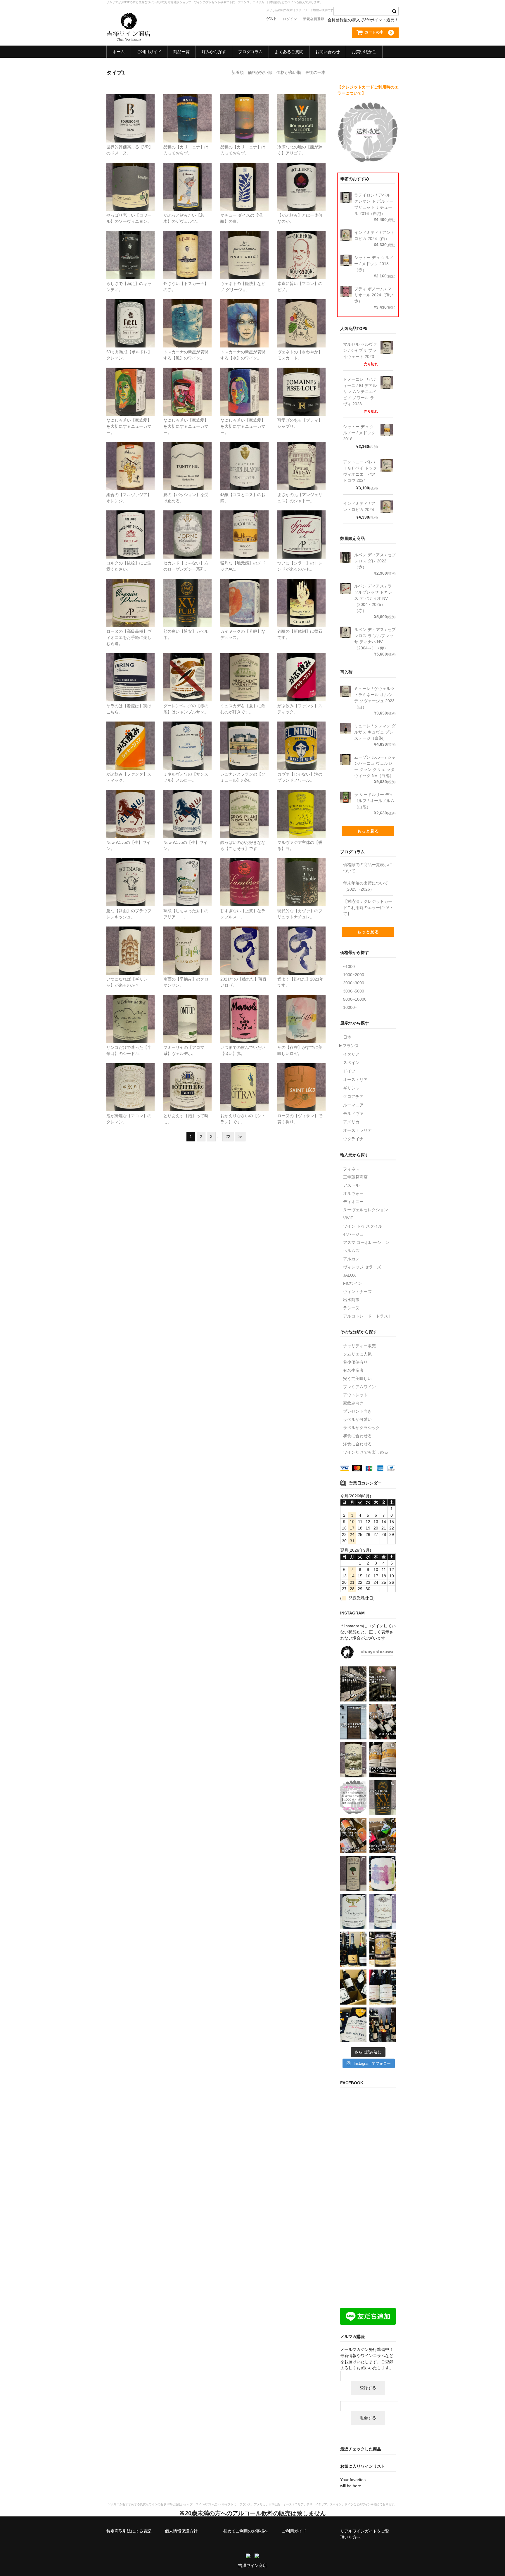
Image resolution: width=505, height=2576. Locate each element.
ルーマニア (353, 1105)
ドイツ (349, 1071)
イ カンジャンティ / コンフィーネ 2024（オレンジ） (131, 380)
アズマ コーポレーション (366, 1242)
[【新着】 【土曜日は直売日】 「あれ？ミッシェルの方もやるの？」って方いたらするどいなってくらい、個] (383, 1987)
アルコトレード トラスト (368, 1316)
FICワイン (353, 1283)
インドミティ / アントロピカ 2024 (359, 506)
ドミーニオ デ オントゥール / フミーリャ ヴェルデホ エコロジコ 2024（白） (188, 1010)
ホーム (119, 52)
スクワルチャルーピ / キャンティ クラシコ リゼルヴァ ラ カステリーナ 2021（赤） (132, 246)
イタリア (351, 1054)
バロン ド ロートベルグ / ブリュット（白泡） (189, 1075)
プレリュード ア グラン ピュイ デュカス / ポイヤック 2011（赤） (132, 525)
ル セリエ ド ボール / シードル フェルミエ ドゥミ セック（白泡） (131, 1007)
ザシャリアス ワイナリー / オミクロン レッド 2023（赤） (131, 938)
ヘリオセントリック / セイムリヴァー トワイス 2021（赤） (302, 938)
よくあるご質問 (289, 52)
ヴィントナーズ (357, 1292)
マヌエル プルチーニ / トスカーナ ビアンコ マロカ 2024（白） (245, 311)
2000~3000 (354, 983)
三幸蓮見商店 (355, 1177)
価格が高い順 (289, 72)
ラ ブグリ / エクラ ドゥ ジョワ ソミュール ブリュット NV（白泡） (246, 737)
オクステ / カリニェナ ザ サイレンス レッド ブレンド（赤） (245, 106)
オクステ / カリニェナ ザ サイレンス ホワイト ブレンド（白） (188, 106)
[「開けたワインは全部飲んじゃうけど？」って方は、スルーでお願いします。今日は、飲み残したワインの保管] (353, 1722)
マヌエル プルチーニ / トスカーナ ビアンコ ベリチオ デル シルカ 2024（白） (188, 314)
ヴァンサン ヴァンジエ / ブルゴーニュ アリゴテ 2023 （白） (302, 106)
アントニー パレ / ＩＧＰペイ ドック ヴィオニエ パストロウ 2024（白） (131, 594)
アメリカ (351, 1122)
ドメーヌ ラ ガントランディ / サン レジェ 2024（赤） (303, 1075)
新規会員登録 (314, 19)
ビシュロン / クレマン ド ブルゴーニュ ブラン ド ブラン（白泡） (132, 1075)
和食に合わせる (357, 1436)
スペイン (351, 1063)
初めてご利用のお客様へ (246, 2531)
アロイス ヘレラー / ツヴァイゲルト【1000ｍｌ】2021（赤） (302, 175)
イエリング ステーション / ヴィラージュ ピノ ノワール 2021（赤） (131, 665)
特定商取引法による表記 (129, 2531)
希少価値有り (355, 1362)
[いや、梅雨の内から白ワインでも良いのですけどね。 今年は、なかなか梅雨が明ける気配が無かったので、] (353, 1760)
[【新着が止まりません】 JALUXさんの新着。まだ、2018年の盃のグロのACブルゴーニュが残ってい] (353, 1911)
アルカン (351, 1259)
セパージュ (353, 1234)
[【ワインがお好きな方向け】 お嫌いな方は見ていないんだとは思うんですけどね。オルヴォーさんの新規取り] (353, 1987)
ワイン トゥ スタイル (363, 1226)
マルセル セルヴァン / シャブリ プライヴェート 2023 (360, 350)
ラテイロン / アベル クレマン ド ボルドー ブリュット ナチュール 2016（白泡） (131, 314)
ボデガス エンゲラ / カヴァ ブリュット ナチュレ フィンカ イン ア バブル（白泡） (302, 873)
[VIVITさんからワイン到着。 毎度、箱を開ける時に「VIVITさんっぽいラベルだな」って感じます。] (353, 1835)
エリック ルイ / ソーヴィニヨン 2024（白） (131, 172)
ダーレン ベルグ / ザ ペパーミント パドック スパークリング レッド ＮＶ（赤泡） (188, 668)
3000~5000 (354, 991)
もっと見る (368, 831)
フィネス (351, 1169)
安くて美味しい (357, 1379)
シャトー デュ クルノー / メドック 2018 (359, 433)
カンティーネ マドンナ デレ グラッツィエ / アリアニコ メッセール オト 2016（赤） (188, 873)
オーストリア (355, 1080)
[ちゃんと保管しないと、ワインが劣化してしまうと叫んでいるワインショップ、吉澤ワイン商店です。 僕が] (383, 1722)
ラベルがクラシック (362, 1428)
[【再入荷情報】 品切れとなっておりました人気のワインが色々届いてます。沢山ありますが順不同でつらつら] (383, 1949)
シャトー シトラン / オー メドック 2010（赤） (245, 1075)
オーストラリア (357, 1130)
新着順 (238, 72)
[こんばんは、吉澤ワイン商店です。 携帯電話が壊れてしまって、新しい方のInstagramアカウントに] (353, 1873)
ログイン (290, 19)
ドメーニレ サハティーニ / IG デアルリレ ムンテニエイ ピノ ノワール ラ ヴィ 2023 (360, 392)
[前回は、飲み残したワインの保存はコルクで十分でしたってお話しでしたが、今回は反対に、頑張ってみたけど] (383, 1684)
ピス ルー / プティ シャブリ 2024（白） (303, 377)
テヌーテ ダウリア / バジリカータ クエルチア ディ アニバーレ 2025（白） (302, 805)
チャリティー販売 (359, 1346)
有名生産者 (353, 1370)
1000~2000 (354, 975)
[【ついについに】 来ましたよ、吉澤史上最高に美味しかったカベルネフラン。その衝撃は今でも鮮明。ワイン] (383, 1873)
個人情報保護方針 (181, 2531)
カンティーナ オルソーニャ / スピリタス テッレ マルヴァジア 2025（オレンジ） (131, 457)
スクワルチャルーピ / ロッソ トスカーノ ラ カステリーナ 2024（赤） (189, 246)
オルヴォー (353, 1193)
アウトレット (355, 1395)
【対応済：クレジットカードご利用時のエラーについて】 (368, 908)
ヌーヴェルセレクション (366, 1210)
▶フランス (349, 1046)
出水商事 (351, 1300)
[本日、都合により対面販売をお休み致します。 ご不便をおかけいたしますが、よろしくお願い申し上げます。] (353, 1684)
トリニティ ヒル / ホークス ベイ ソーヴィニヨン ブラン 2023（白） (188, 457)
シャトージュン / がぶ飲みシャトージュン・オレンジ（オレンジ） (131, 733)
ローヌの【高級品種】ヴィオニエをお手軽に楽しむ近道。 (129, 637)
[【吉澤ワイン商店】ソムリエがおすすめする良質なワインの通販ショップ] (129, 38)
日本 (347, 1037)
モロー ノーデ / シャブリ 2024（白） (302, 588)
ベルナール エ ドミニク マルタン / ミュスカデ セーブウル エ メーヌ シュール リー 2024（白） (245, 671)
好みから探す (214, 52)
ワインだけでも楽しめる (366, 1452)
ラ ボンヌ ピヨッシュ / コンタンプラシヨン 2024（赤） (245, 591)
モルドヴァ (353, 1113)
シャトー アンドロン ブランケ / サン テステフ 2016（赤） (245, 454)
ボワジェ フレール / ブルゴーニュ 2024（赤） (131, 106)
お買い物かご (364, 52)
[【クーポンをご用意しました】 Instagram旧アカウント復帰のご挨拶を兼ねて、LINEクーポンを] (353, 1798)
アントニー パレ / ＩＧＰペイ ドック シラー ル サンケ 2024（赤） (302, 522)
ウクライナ (353, 1139)
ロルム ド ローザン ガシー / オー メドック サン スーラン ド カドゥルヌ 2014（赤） (188, 525)
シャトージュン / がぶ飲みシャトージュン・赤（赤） (302, 665)
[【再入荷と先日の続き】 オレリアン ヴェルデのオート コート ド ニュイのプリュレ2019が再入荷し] (353, 2025)
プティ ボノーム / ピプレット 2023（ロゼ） (302, 1004)
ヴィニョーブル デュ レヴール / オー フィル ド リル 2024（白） (245, 175)
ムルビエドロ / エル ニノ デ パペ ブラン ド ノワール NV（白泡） (302, 733)
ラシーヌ (351, 1308)
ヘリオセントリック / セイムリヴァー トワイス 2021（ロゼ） (245, 938)
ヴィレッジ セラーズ (362, 1267)
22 (228, 1136)
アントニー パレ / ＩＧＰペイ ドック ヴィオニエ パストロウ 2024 (360, 471)
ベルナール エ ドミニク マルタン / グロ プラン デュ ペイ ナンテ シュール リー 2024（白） (245, 808)
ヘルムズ (351, 1251)
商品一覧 (181, 52)
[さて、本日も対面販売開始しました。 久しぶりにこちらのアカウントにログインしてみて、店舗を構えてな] (383, 1835)
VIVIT (348, 1218)
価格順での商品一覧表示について (368, 868)
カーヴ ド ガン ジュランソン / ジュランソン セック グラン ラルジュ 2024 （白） (188, 942)
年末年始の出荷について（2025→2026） (366, 886)
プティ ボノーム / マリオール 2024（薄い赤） (245, 1007)
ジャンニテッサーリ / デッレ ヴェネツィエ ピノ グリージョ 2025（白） (245, 246)
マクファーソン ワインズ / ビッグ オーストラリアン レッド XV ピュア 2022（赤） (188, 594)
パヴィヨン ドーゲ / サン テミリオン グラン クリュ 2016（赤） (302, 454)
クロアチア (353, 1096)
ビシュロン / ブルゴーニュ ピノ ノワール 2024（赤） (302, 243)
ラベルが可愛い (357, 1419)
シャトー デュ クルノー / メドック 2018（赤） (246, 522)
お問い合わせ (328, 52)
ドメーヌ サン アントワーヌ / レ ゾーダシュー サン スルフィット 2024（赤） (188, 737)
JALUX (349, 1275)
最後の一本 (315, 72)
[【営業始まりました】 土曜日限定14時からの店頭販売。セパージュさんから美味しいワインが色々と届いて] (383, 2025)
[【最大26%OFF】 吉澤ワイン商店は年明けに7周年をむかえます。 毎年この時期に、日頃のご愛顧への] (353, 1949)
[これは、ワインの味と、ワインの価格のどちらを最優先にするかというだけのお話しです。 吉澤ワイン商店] (383, 1798)
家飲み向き (353, 1403)
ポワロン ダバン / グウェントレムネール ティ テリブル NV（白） (188, 175)
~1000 (349, 967)
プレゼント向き (357, 1411)
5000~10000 (355, 999)
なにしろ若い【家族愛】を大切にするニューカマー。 (129, 426)
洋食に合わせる (357, 1444)
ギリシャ (351, 1088)
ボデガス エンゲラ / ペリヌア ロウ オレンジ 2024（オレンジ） (131, 802)
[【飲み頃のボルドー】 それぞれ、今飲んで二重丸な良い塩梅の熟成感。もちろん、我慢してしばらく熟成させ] (383, 1911)
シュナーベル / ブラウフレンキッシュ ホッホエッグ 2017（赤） (131, 870)
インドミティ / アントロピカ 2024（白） (302, 308)
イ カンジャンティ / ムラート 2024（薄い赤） (188, 380)
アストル (351, 1185)
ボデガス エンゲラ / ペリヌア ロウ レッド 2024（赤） (188, 802)
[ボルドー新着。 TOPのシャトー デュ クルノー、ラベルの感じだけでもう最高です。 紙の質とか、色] (383, 1760)
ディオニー (353, 1202)
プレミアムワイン (359, 1387)
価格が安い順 (260, 72)
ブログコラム (250, 52)
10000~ (350, 1007)
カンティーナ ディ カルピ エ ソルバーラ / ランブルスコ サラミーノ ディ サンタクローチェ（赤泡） (245, 876)
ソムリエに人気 (357, 1354)
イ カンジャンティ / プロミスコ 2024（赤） (245, 377)
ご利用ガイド (149, 52)
